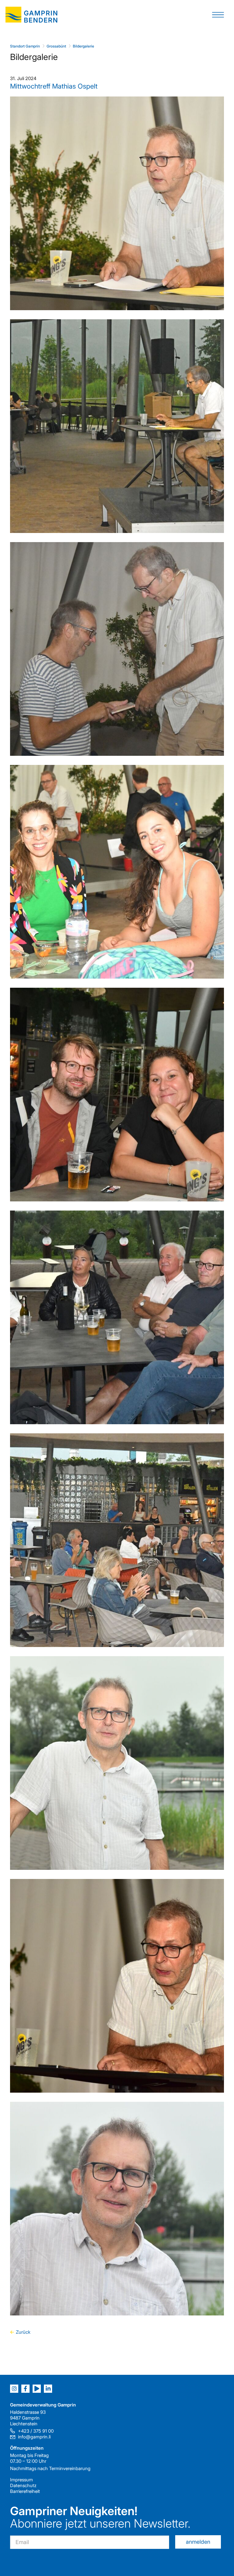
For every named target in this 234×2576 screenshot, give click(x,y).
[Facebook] (25, 2389)
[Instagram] (14, 2389)
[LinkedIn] (48, 2389)
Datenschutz (23, 2485)
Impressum (21, 2480)
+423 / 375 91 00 (36, 2431)
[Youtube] (37, 2389)
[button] (218, 14)
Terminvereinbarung (70, 2468)
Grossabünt (56, 46)
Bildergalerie (83, 46)
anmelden (198, 2542)
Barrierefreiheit (25, 2491)
